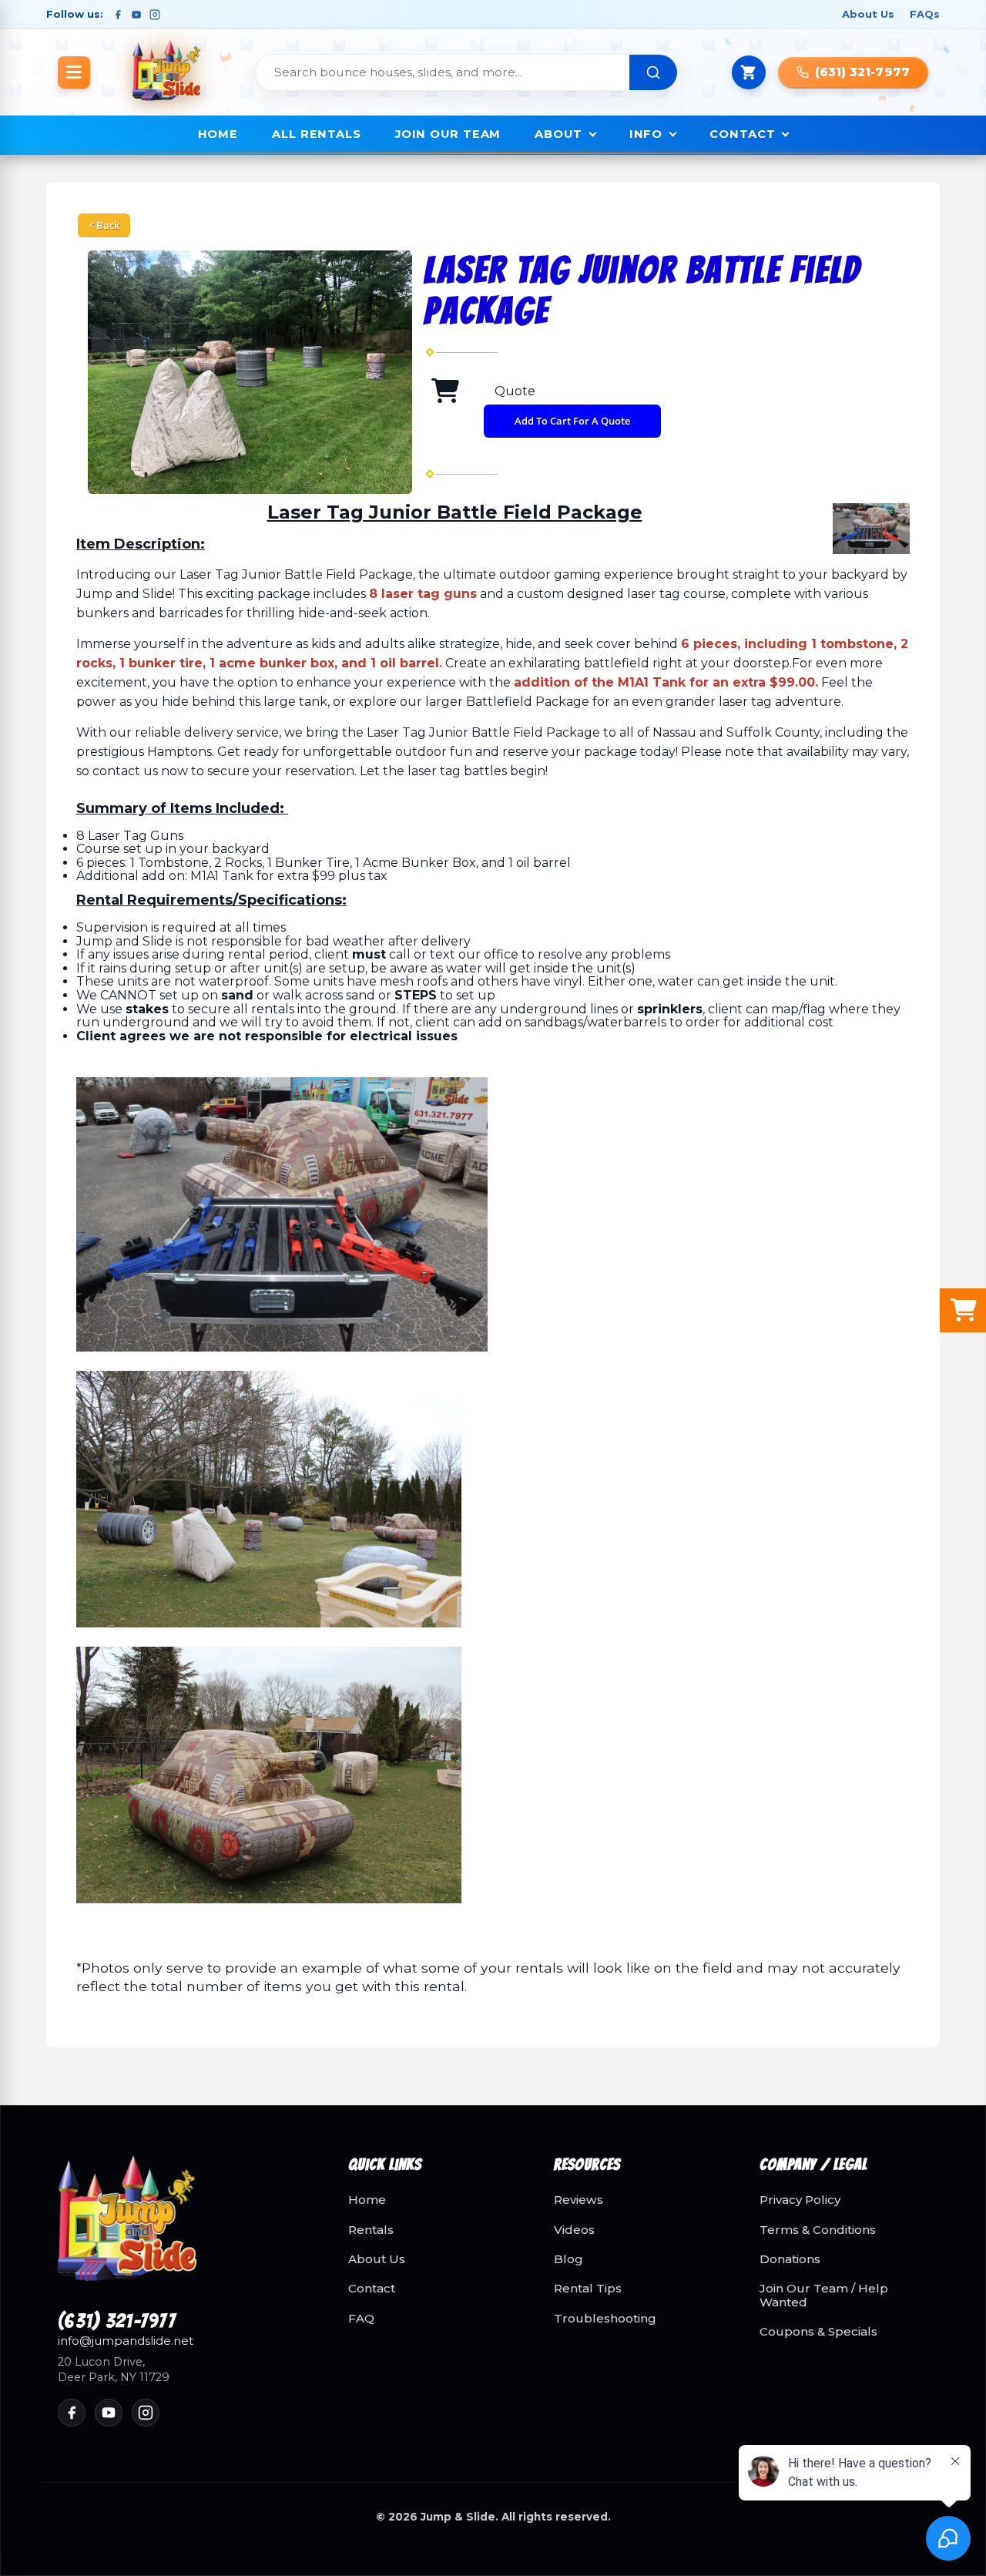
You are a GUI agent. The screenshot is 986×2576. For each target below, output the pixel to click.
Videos (574, 2230)
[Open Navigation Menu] (74, 72)
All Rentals (317, 134)
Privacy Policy (800, 2200)
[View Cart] (749, 72)
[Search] (653, 72)
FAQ (361, 2319)
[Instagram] (155, 15)
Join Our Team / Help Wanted (824, 2295)
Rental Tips (588, 2289)
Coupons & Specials (818, 2332)
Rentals (371, 2230)
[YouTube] (136, 15)
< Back (104, 225)
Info (646, 134)
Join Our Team (448, 134)
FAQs (925, 14)
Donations (790, 2259)
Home (218, 134)
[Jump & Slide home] (184, 2227)
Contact (742, 134)
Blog (568, 2259)
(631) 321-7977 (117, 2322)
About (558, 134)
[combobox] (443, 72)
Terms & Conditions (818, 2230)
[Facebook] (118, 15)
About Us (868, 14)
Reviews (579, 2200)
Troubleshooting (605, 2319)
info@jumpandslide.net (126, 2341)
